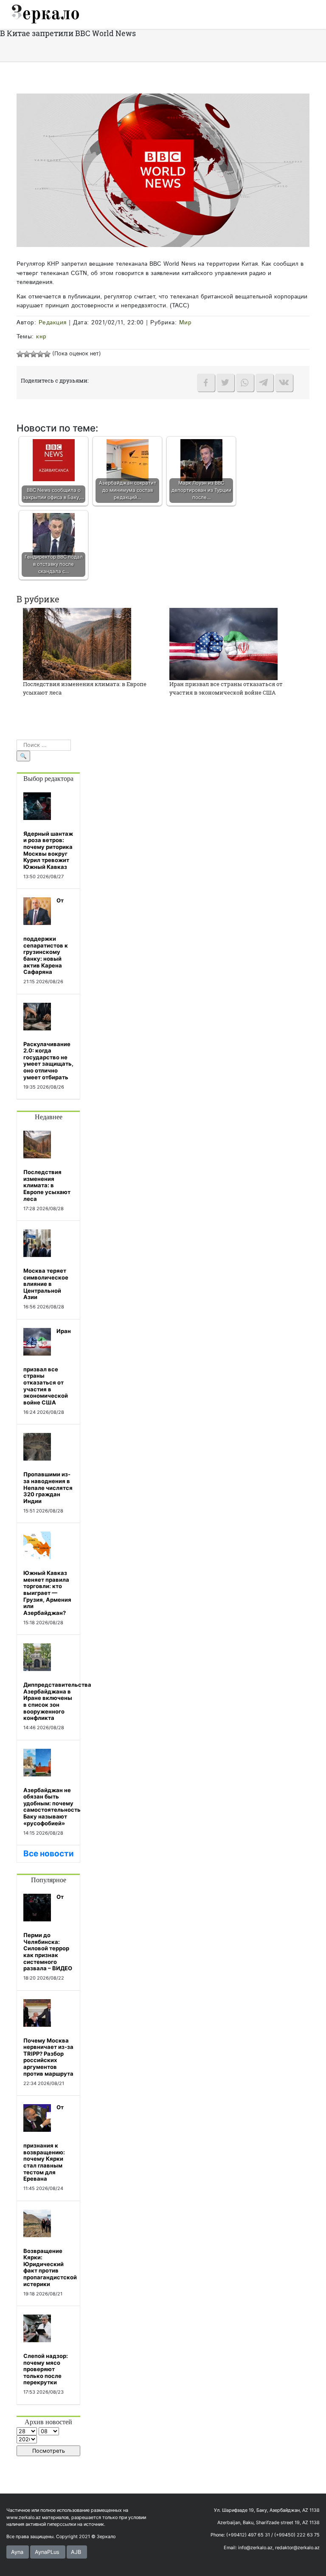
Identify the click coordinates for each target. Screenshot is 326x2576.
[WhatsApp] (245, 383)
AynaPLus (47, 2552)
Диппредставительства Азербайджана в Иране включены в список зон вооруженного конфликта (57, 1701)
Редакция (53, 323)
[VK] (284, 383)
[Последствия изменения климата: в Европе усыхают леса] (77, 644)
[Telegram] (264, 383)
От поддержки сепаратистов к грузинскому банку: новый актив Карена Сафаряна (46, 936)
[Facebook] (206, 383)
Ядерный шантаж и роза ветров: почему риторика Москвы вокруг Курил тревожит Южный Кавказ (48, 850)
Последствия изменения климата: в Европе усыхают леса (47, 1185)
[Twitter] (225, 383)
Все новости (49, 1854)
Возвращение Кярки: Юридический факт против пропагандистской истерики (50, 2267)
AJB (76, 2552)
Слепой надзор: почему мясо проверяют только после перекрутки (46, 2369)
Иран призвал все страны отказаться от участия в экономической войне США (226, 688)
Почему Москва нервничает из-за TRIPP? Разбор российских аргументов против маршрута (48, 2057)
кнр (41, 337)
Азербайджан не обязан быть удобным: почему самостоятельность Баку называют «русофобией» (52, 1807)
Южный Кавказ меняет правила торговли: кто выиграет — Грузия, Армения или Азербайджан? (47, 1593)
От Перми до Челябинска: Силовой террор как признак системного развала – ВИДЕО (48, 1932)
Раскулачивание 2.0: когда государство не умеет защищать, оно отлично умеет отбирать (48, 1061)
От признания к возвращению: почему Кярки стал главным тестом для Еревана (44, 2143)
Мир (185, 323)
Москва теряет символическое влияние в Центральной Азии (46, 1284)
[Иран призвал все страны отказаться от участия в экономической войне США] (223, 644)
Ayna (17, 2552)
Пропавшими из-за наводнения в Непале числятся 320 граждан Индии (48, 1487)
